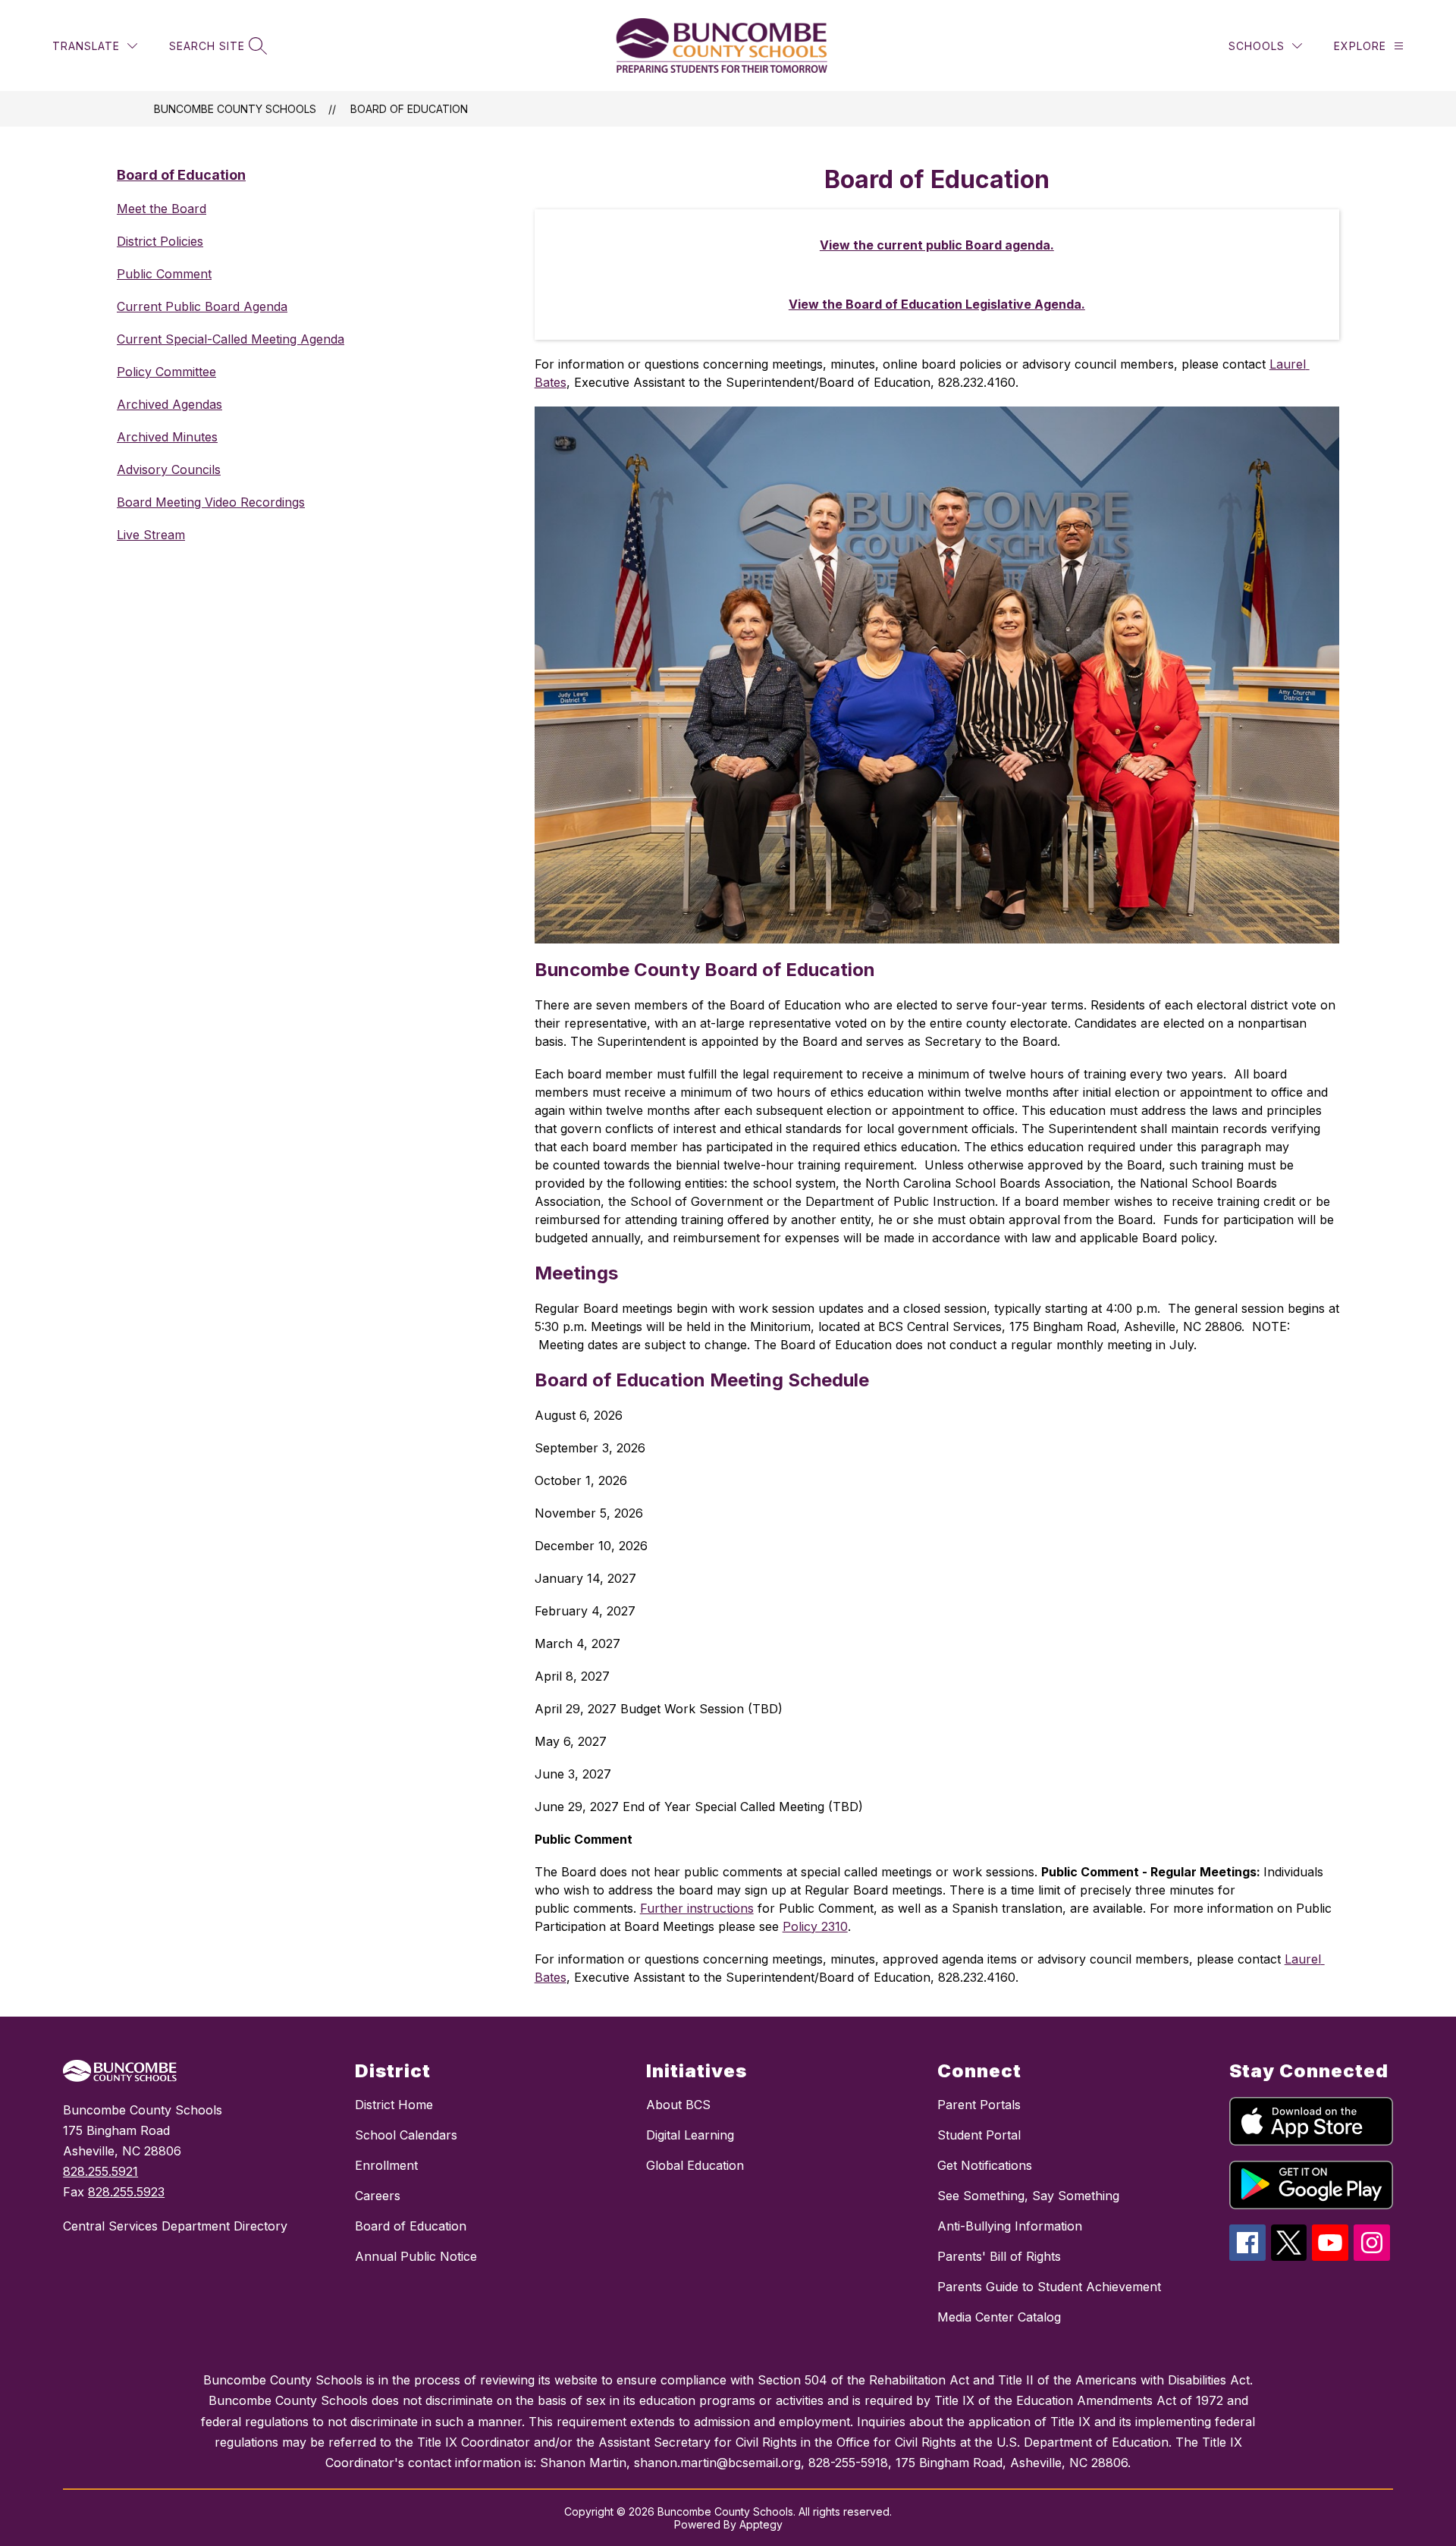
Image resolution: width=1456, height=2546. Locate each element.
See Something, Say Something (1028, 2196)
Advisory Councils (169, 469)
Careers (378, 2196)
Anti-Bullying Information (1010, 2226)
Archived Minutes (167, 437)
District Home (394, 2105)
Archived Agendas (169, 404)
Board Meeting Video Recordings (211, 502)
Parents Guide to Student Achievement (1049, 2287)
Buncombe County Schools (235, 109)
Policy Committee (166, 372)
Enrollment (386, 2165)
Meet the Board (162, 209)
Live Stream (151, 535)
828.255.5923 (126, 2192)
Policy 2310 (815, 1926)
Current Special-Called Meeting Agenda (231, 339)
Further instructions (697, 1908)
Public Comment (164, 274)
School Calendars (406, 2135)
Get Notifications (985, 2165)
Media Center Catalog (999, 2317)
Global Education (695, 2165)
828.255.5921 (100, 2171)
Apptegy (761, 2524)
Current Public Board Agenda (202, 306)
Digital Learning (690, 2135)
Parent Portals (979, 2105)
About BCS (678, 2105)
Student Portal (979, 2135)
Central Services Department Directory (175, 2226)
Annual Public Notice (416, 2256)
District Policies (160, 241)
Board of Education (409, 109)
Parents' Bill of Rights (999, 2256)
